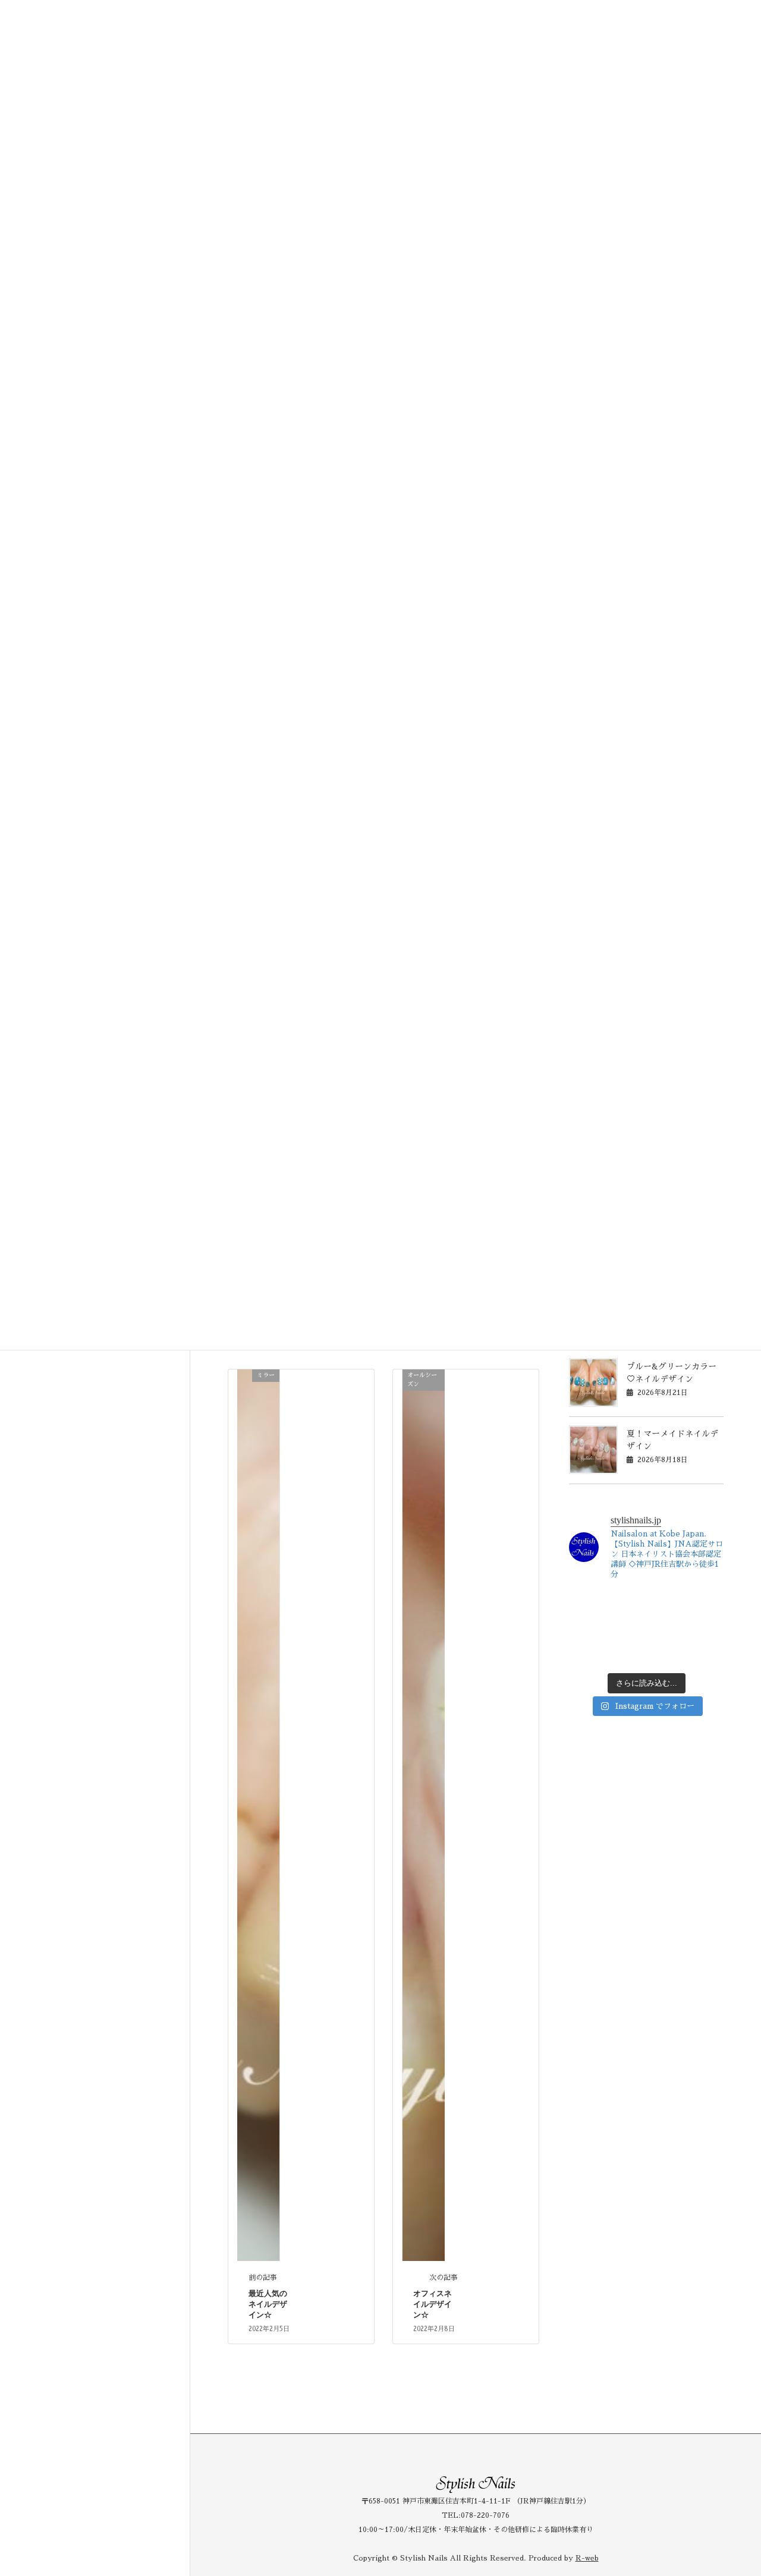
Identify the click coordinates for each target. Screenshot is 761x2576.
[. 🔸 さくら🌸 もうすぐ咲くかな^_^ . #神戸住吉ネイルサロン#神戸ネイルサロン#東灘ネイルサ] (627, 1654)
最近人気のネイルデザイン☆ (268, 2304)
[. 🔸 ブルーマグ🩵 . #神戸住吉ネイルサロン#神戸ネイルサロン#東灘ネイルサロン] (627, 1604)
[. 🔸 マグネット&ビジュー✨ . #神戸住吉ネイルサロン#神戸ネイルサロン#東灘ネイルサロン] (627, 1629)
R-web (587, 2558)
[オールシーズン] (424, 1814)
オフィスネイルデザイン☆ (433, 2304)
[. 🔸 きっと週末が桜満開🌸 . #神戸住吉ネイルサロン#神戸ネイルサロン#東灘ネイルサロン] (586, 1654)
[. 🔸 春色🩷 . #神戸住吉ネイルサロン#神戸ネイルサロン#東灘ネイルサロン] (666, 1654)
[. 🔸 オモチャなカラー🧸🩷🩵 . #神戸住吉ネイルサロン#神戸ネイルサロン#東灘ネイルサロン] (586, 1629)
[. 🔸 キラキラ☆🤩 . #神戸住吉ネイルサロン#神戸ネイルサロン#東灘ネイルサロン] (707, 1629)
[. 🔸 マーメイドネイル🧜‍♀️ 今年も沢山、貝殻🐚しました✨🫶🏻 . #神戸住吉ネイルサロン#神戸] (586, 1604)
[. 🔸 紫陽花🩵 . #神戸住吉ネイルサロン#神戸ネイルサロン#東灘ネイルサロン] (707, 1604)
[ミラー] (258, 1814)
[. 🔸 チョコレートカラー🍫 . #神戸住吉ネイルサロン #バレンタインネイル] (707, 1654)
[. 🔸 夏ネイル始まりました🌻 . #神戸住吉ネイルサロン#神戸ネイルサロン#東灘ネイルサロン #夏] (666, 1604)
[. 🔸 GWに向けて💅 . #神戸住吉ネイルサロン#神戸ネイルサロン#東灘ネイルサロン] (666, 1629)
